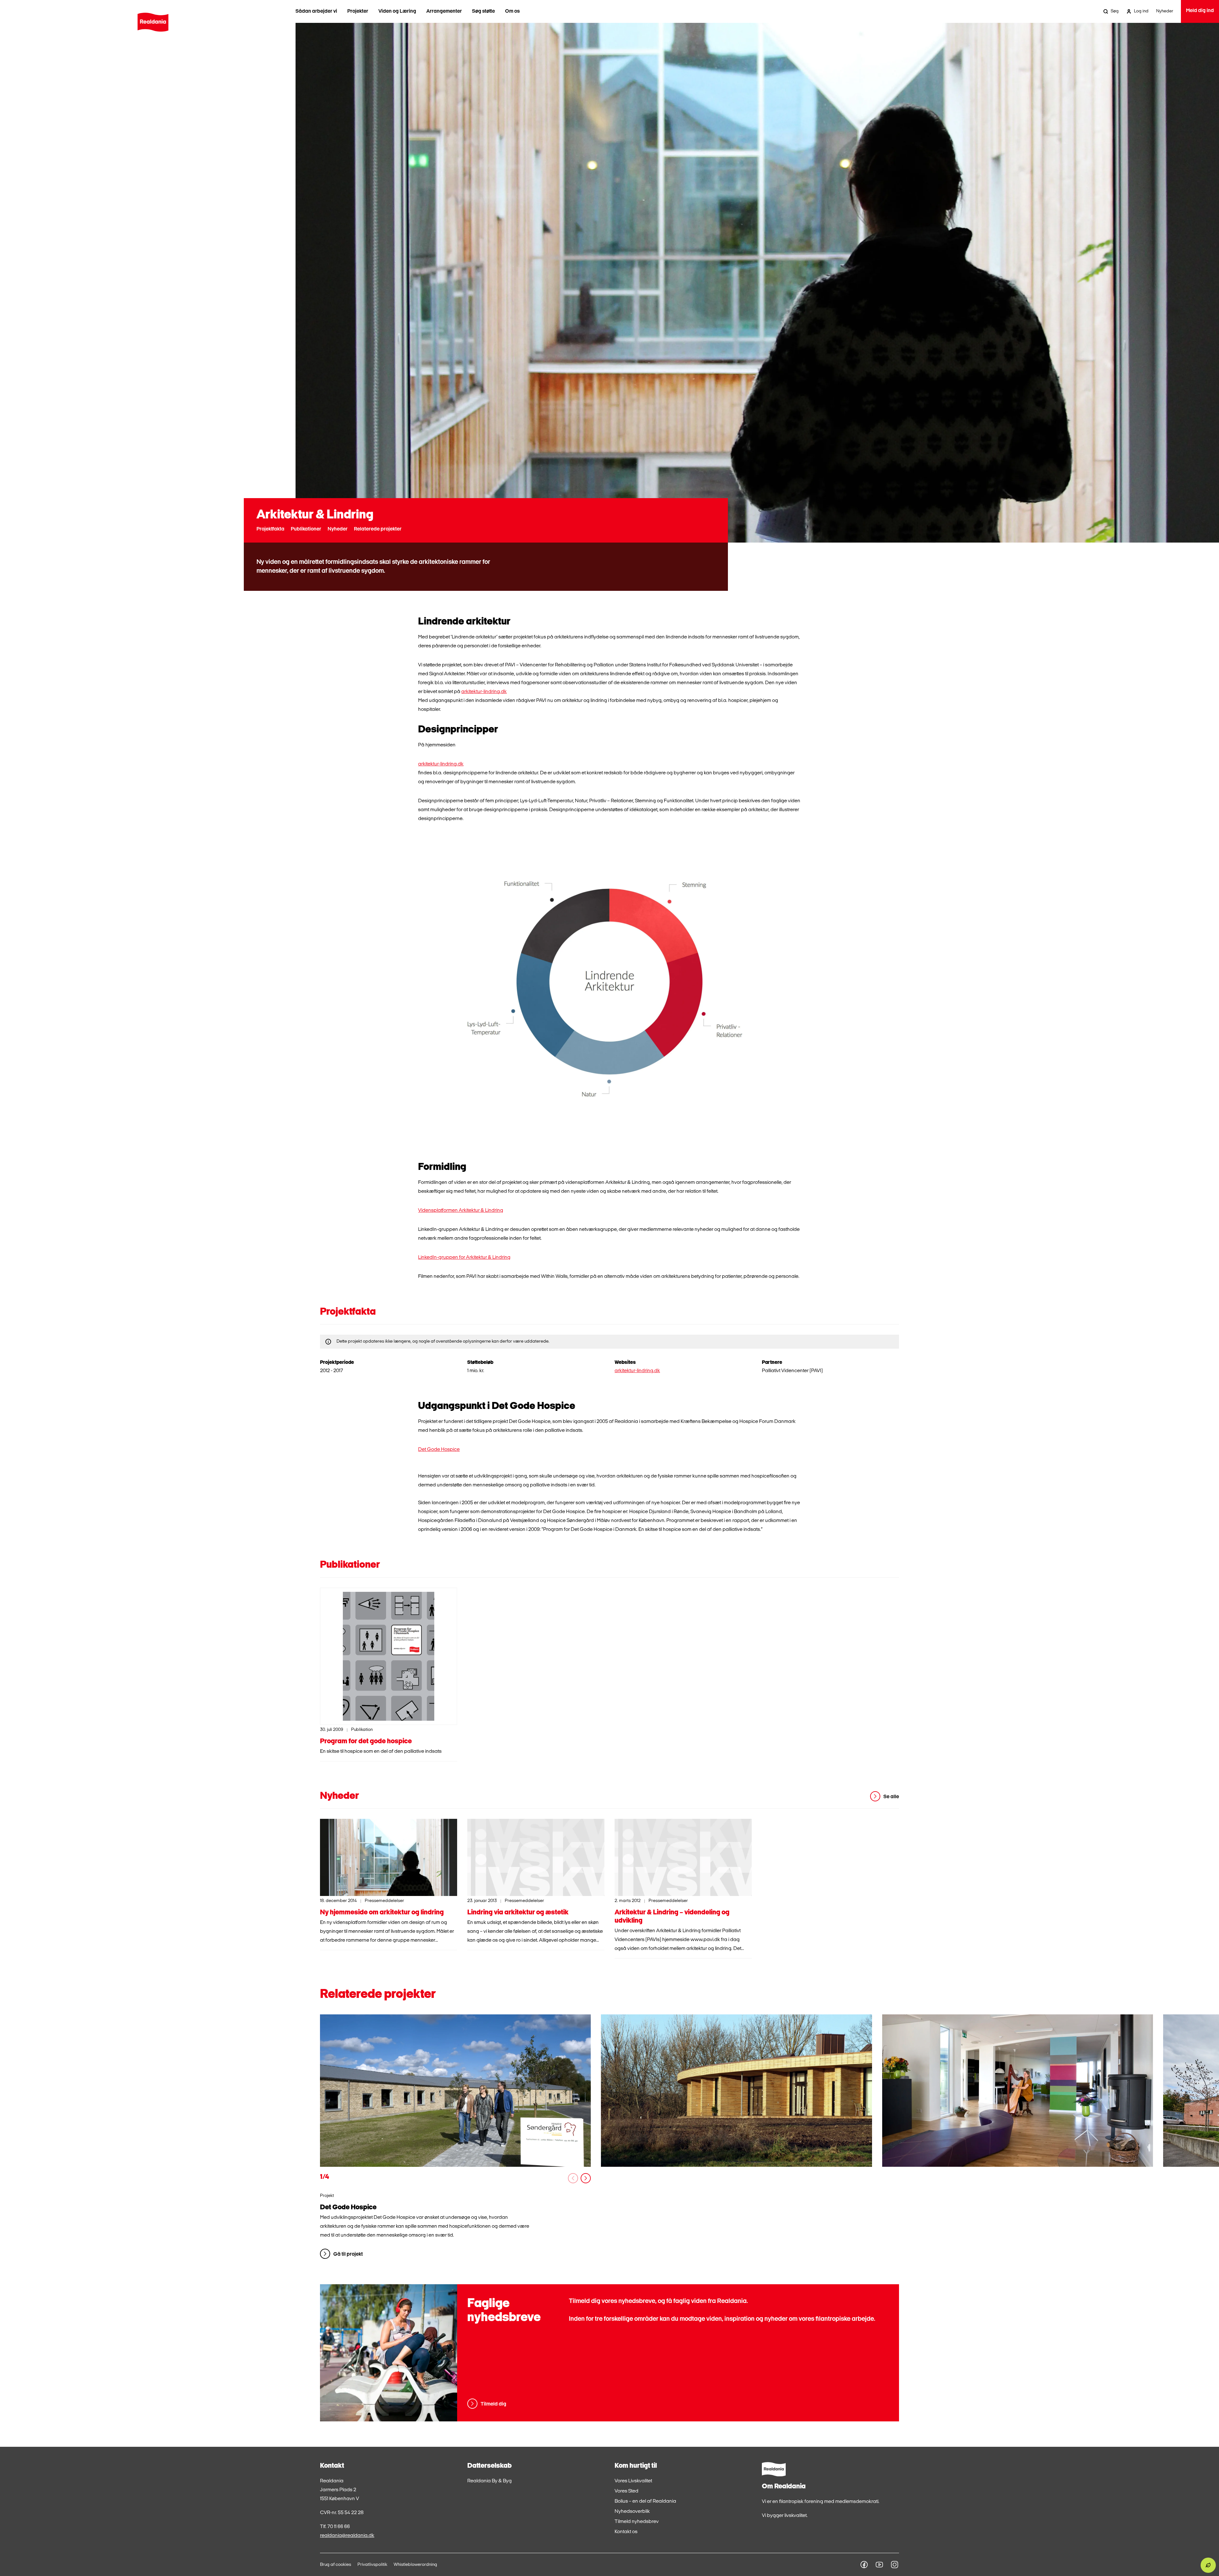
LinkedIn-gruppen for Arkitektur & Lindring (464, 1258)
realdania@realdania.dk (347, 2536)
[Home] (153, 22)
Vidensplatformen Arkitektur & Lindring (461, 1211)
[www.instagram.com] (895, 2565)
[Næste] (586, 2178)
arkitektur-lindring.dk (484, 692)
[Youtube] (879, 2565)
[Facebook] (864, 2565)
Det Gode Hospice (439, 1450)
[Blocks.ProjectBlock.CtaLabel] (455, 2091)
